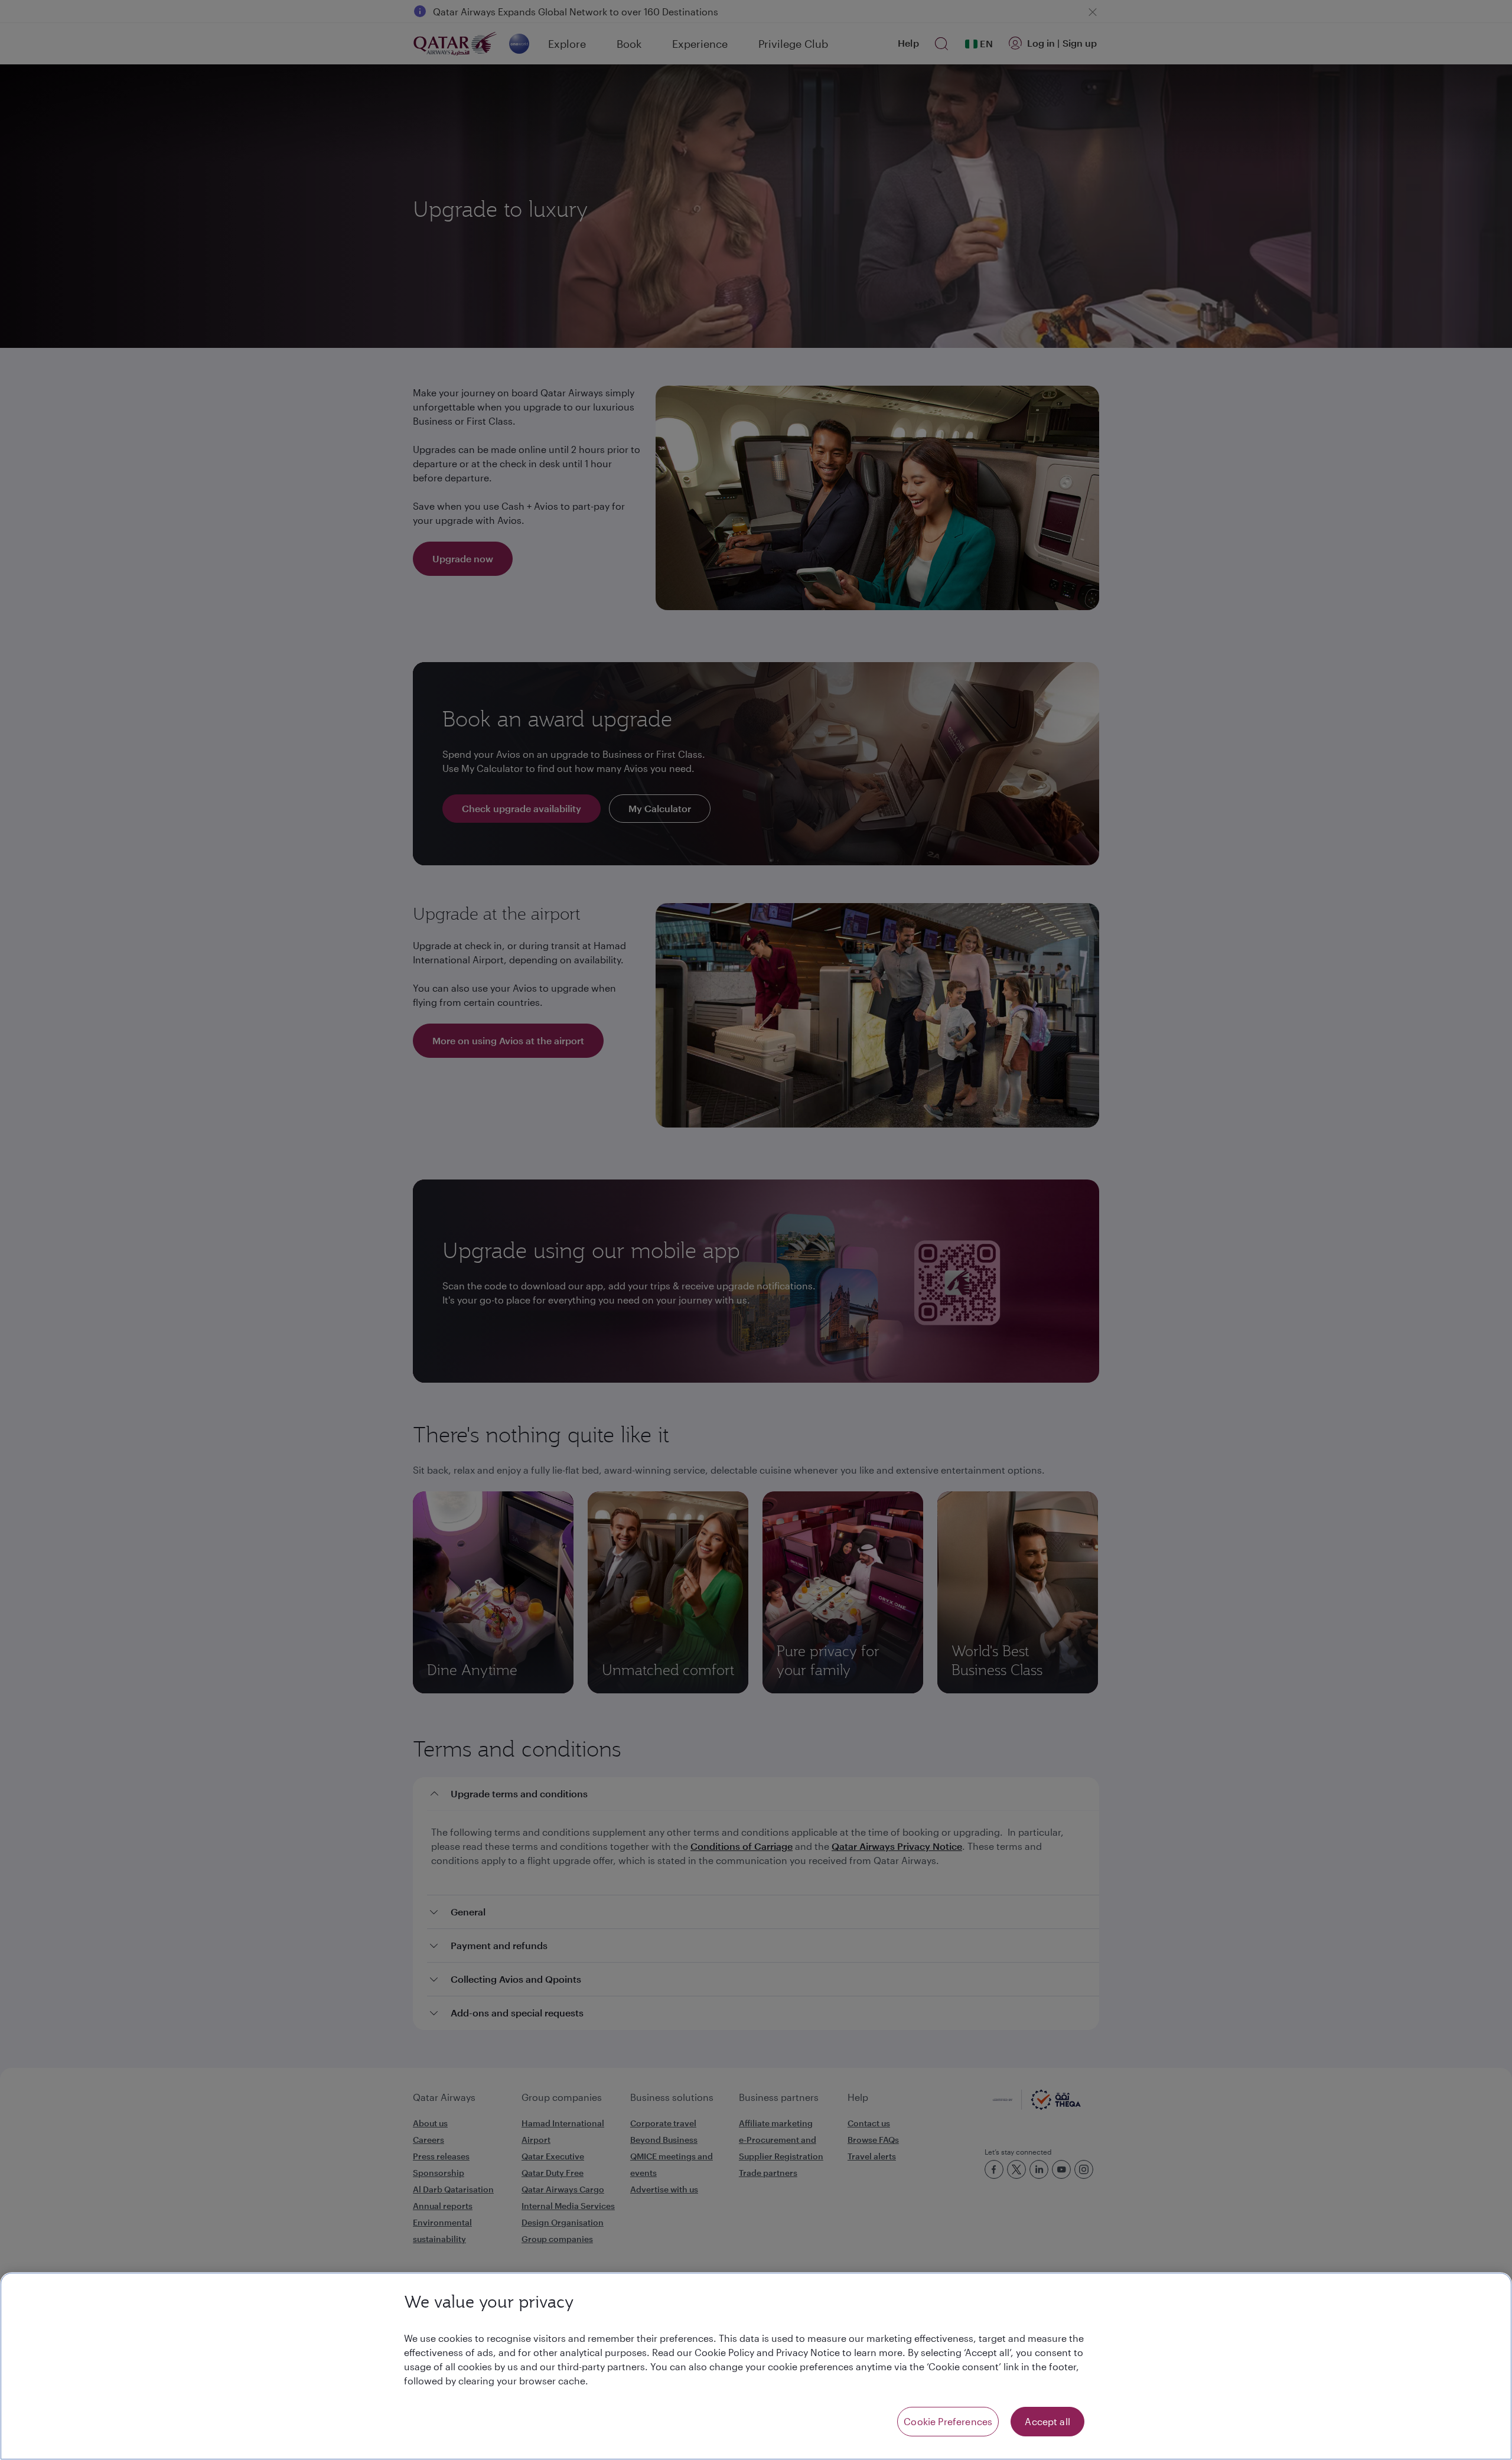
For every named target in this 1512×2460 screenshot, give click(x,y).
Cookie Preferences (948, 2421)
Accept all (1047, 2421)
